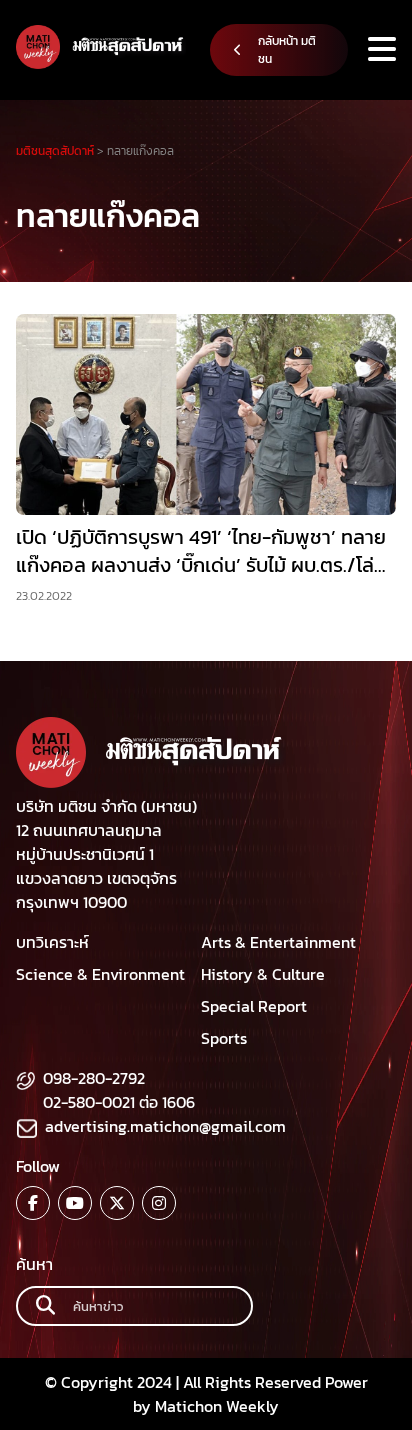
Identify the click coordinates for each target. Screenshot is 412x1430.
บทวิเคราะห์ (52, 942)
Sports (224, 1038)
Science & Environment (100, 974)
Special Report (254, 1006)
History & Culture (263, 974)
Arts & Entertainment (278, 942)
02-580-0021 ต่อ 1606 (119, 1102)
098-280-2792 (94, 1078)
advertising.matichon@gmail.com (165, 1126)
